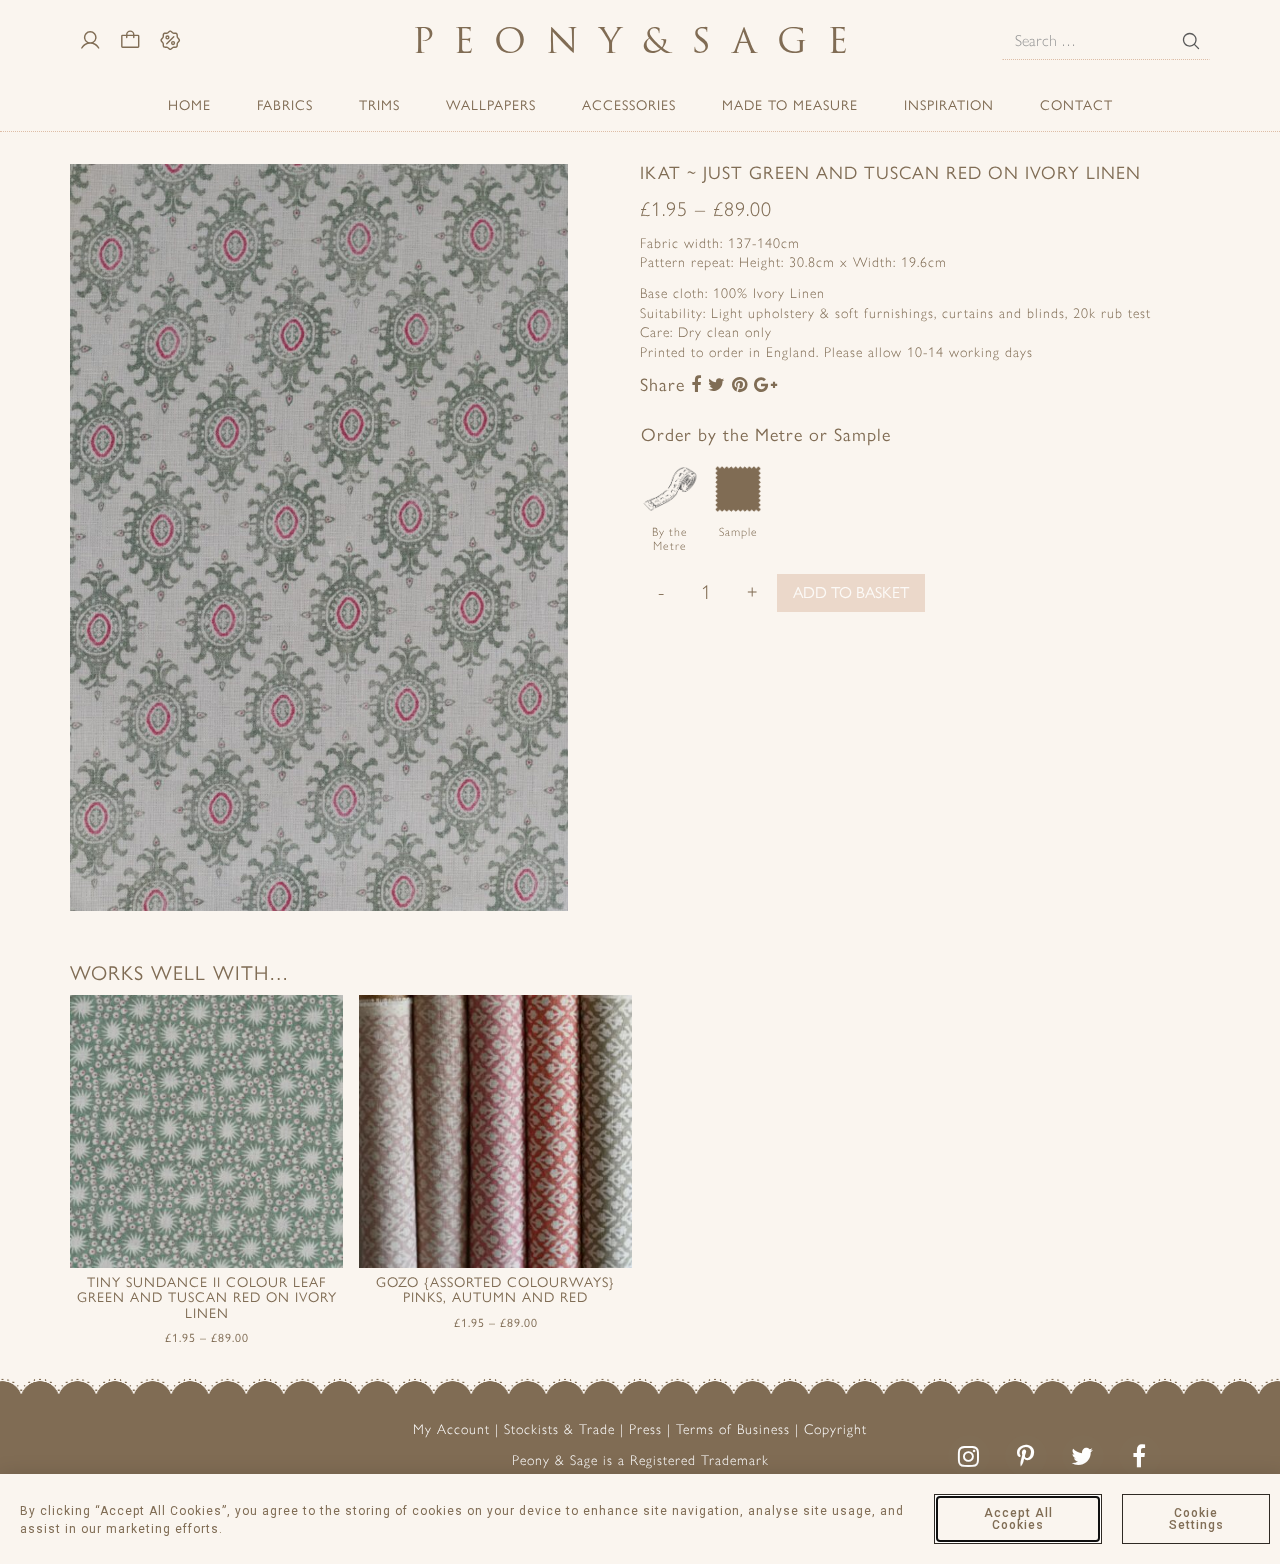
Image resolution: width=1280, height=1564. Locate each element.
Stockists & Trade (559, 1429)
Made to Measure (790, 105)
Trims (379, 105)
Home (189, 105)
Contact (1076, 105)
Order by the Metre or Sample (766, 435)
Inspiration (949, 105)
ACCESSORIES (629, 105)
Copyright (835, 1429)
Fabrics (285, 105)
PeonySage (640, 40)
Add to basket (851, 592)
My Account (451, 1429)
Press (645, 1429)
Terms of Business (733, 1429)
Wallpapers (491, 105)
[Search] (1191, 41)
